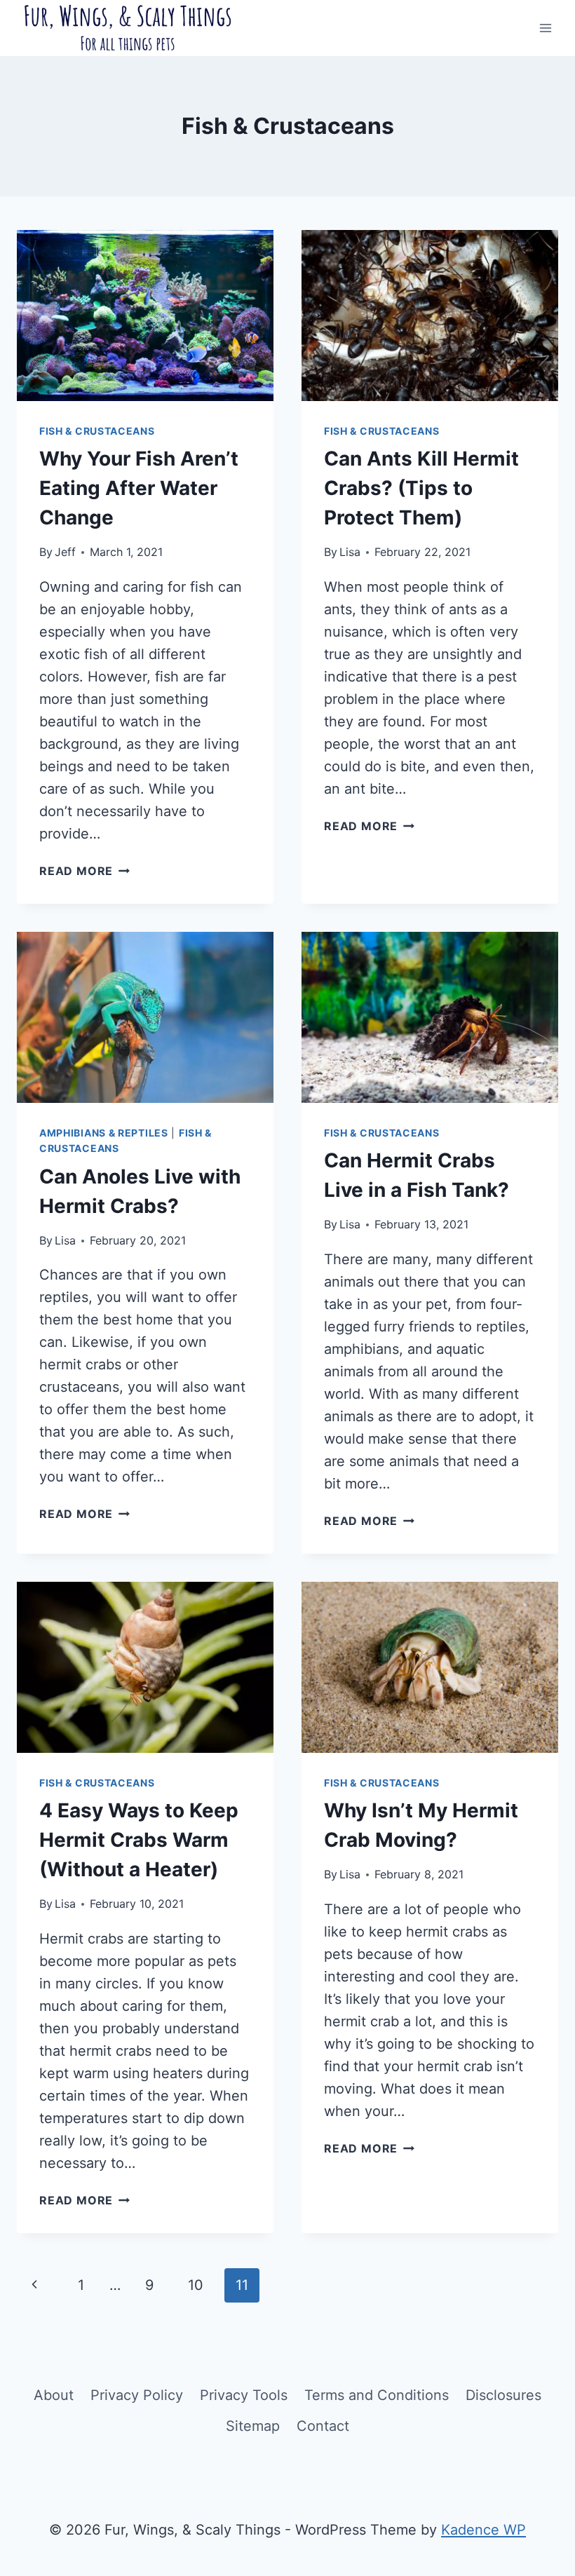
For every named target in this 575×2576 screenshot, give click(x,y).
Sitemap (253, 2426)
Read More (84, 871)
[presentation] (145, 316)
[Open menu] (545, 28)
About (54, 2395)
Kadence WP (483, 2530)
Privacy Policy (137, 2395)
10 (196, 2285)
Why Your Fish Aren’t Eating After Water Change (139, 488)
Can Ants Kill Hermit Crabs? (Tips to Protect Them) (421, 488)
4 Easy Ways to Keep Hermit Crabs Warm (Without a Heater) (139, 1840)
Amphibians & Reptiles (104, 1133)
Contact (323, 2426)
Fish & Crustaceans (97, 431)
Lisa (350, 552)
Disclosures (503, 2395)
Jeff (65, 552)
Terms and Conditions (377, 2395)
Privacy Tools (244, 2395)
